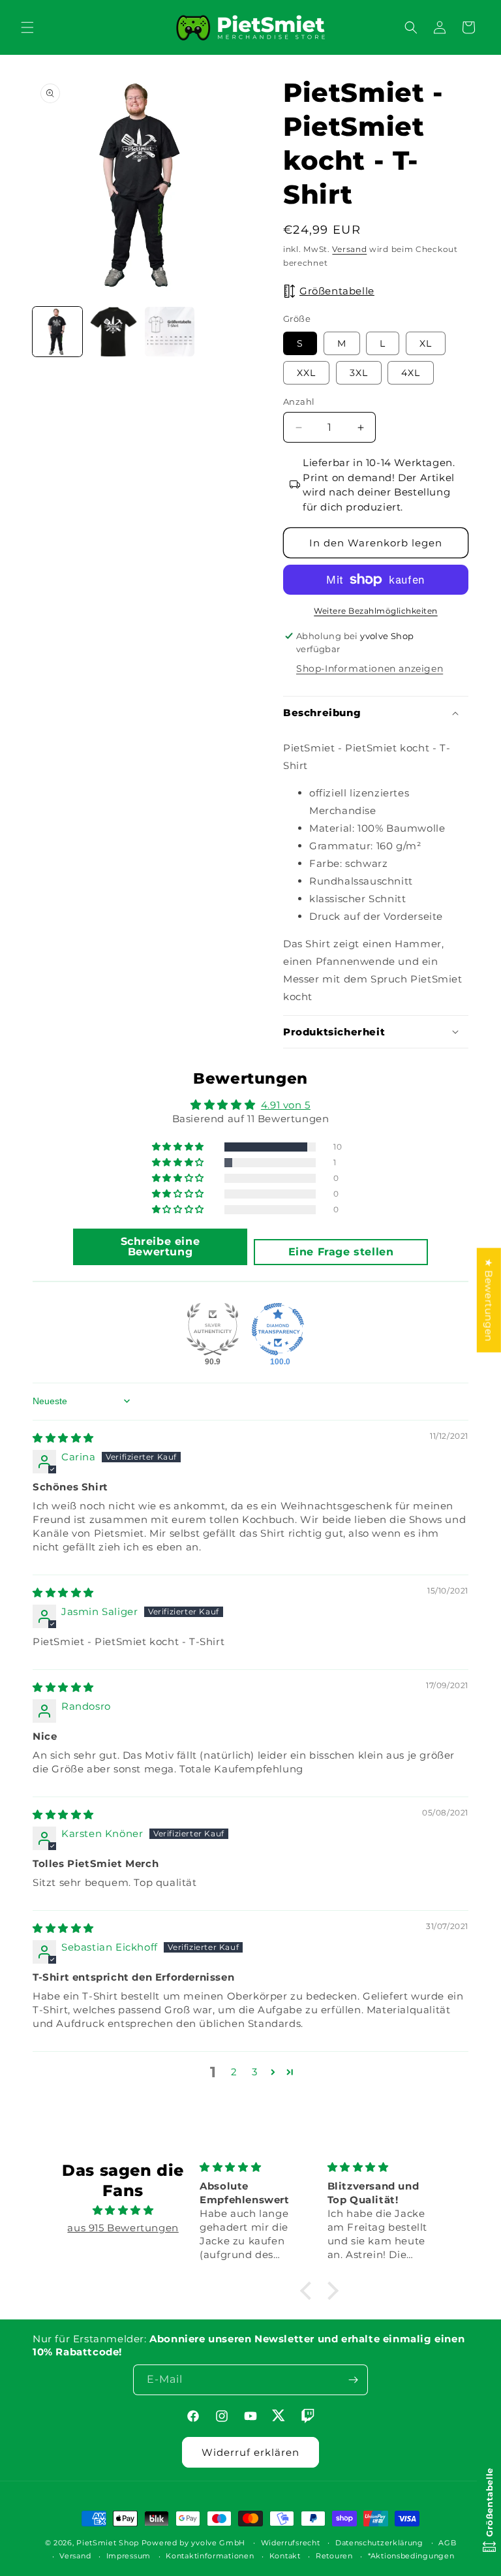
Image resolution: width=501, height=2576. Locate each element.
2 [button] (234, 2072)
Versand (349, 249)
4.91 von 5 (286, 1105)
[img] (63, 1438)
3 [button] (255, 2072)
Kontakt (285, 2556)
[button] (27, 27)
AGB (447, 2543)
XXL (306, 373)
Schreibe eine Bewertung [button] (160, 1247)
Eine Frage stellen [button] (341, 1252)
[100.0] (278, 1329)
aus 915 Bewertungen (123, 2228)
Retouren (334, 2556)
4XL (411, 373)
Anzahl (299, 401)
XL (426, 343)
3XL (359, 373)
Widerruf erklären (250, 2452)
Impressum (129, 2556)
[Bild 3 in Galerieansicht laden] (170, 332)
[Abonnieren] (353, 2380)
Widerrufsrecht (291, 2543)
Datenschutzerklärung (379, 2543)
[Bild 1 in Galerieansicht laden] (57, 332)
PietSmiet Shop (108, 2543)
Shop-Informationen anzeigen (370, 668)
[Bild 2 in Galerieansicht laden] (114, 332)
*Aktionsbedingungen (411, 2556)
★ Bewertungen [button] (489, 1300)
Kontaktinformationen (210, 2556)
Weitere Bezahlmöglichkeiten (376, 611)
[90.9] (213, 1329)
